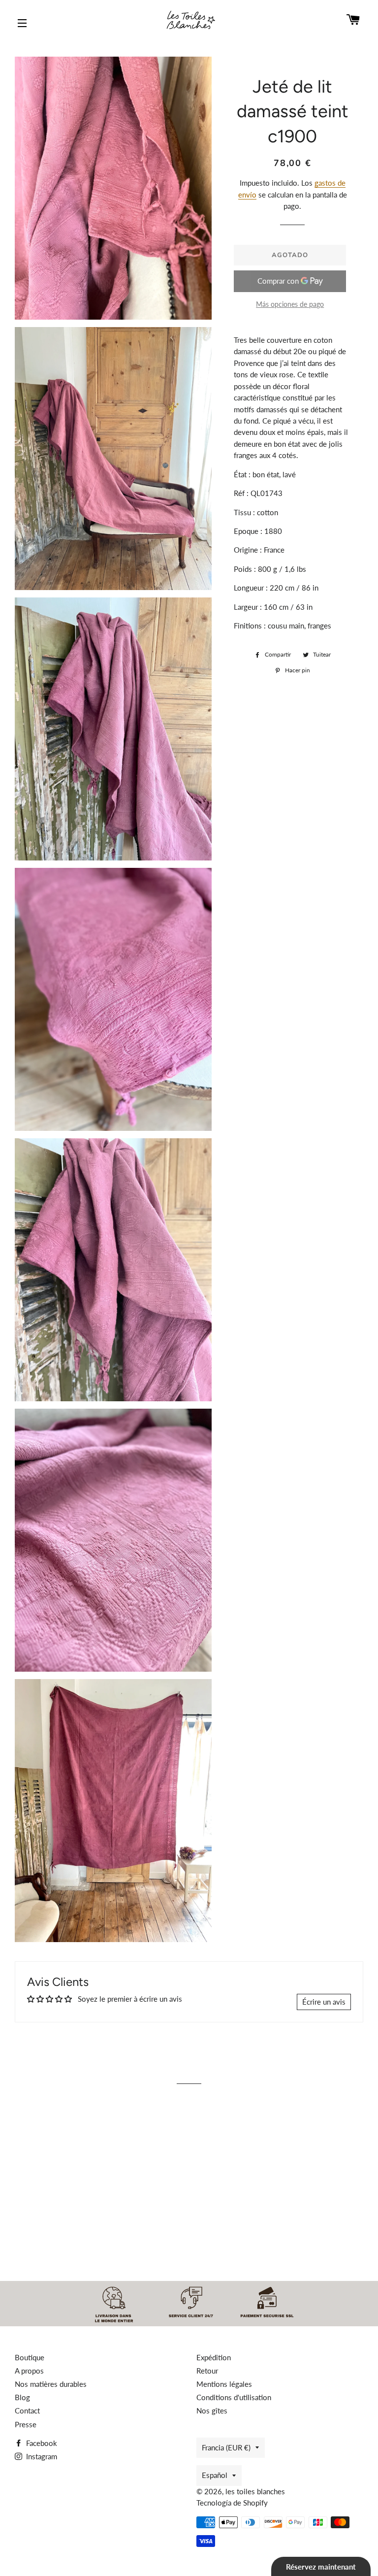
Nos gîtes (212, 2411)
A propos (29, 2371)
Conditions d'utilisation (234, 2397)
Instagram (41, 2456)
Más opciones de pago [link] (290, 304)
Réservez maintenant (321, 2567)
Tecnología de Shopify (232, 2503)
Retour (207, 2371)
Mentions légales (224, 2384)
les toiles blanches (255, 2491)
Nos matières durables (51, 2384)
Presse (26, 2424)
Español (215, 2475)
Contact (27, 2411)
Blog (22, 2397)
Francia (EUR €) (226, 2447)
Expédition (214, 2357)
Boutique (30, 2357)
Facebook (41, 2443)
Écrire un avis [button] (324, 2002)
